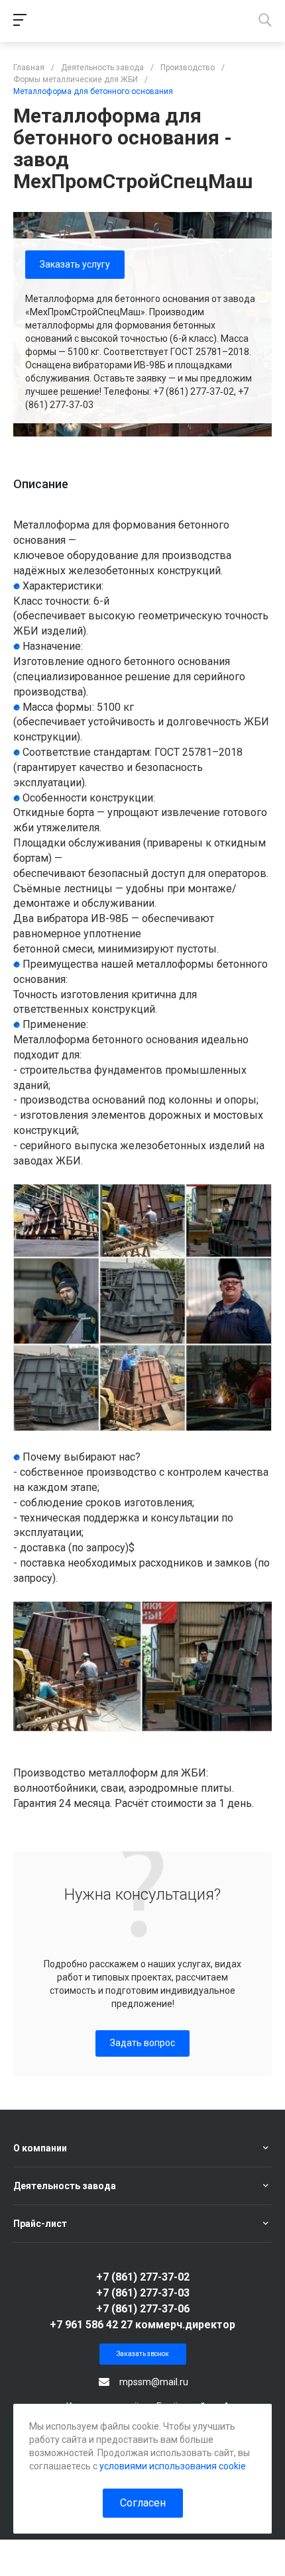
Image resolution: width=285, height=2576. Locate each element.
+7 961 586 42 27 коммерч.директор (142, 2325)
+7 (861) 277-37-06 (143, 2309)
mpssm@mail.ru (154, 2382)
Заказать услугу (75, 264)
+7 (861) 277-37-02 (143, 2277)
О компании (40, 2148)
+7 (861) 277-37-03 (143, 2293)
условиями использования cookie (173, 2466)
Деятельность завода (65, 2186)
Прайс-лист (40, 2224)
